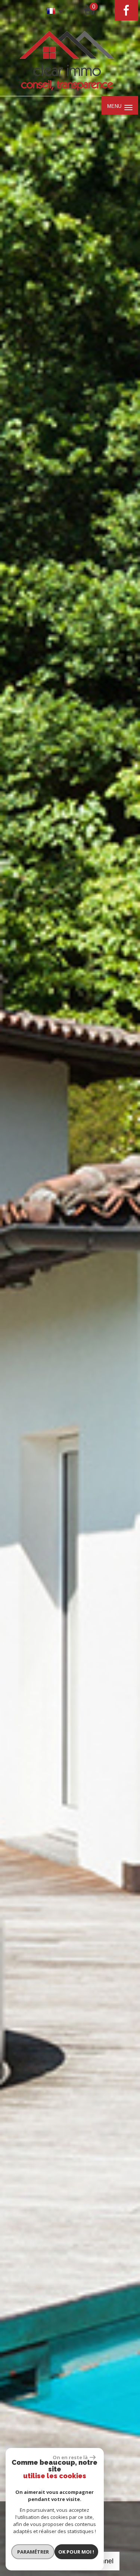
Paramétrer (33, 2552)
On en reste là (70, 2457)
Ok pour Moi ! (76, 2552)
